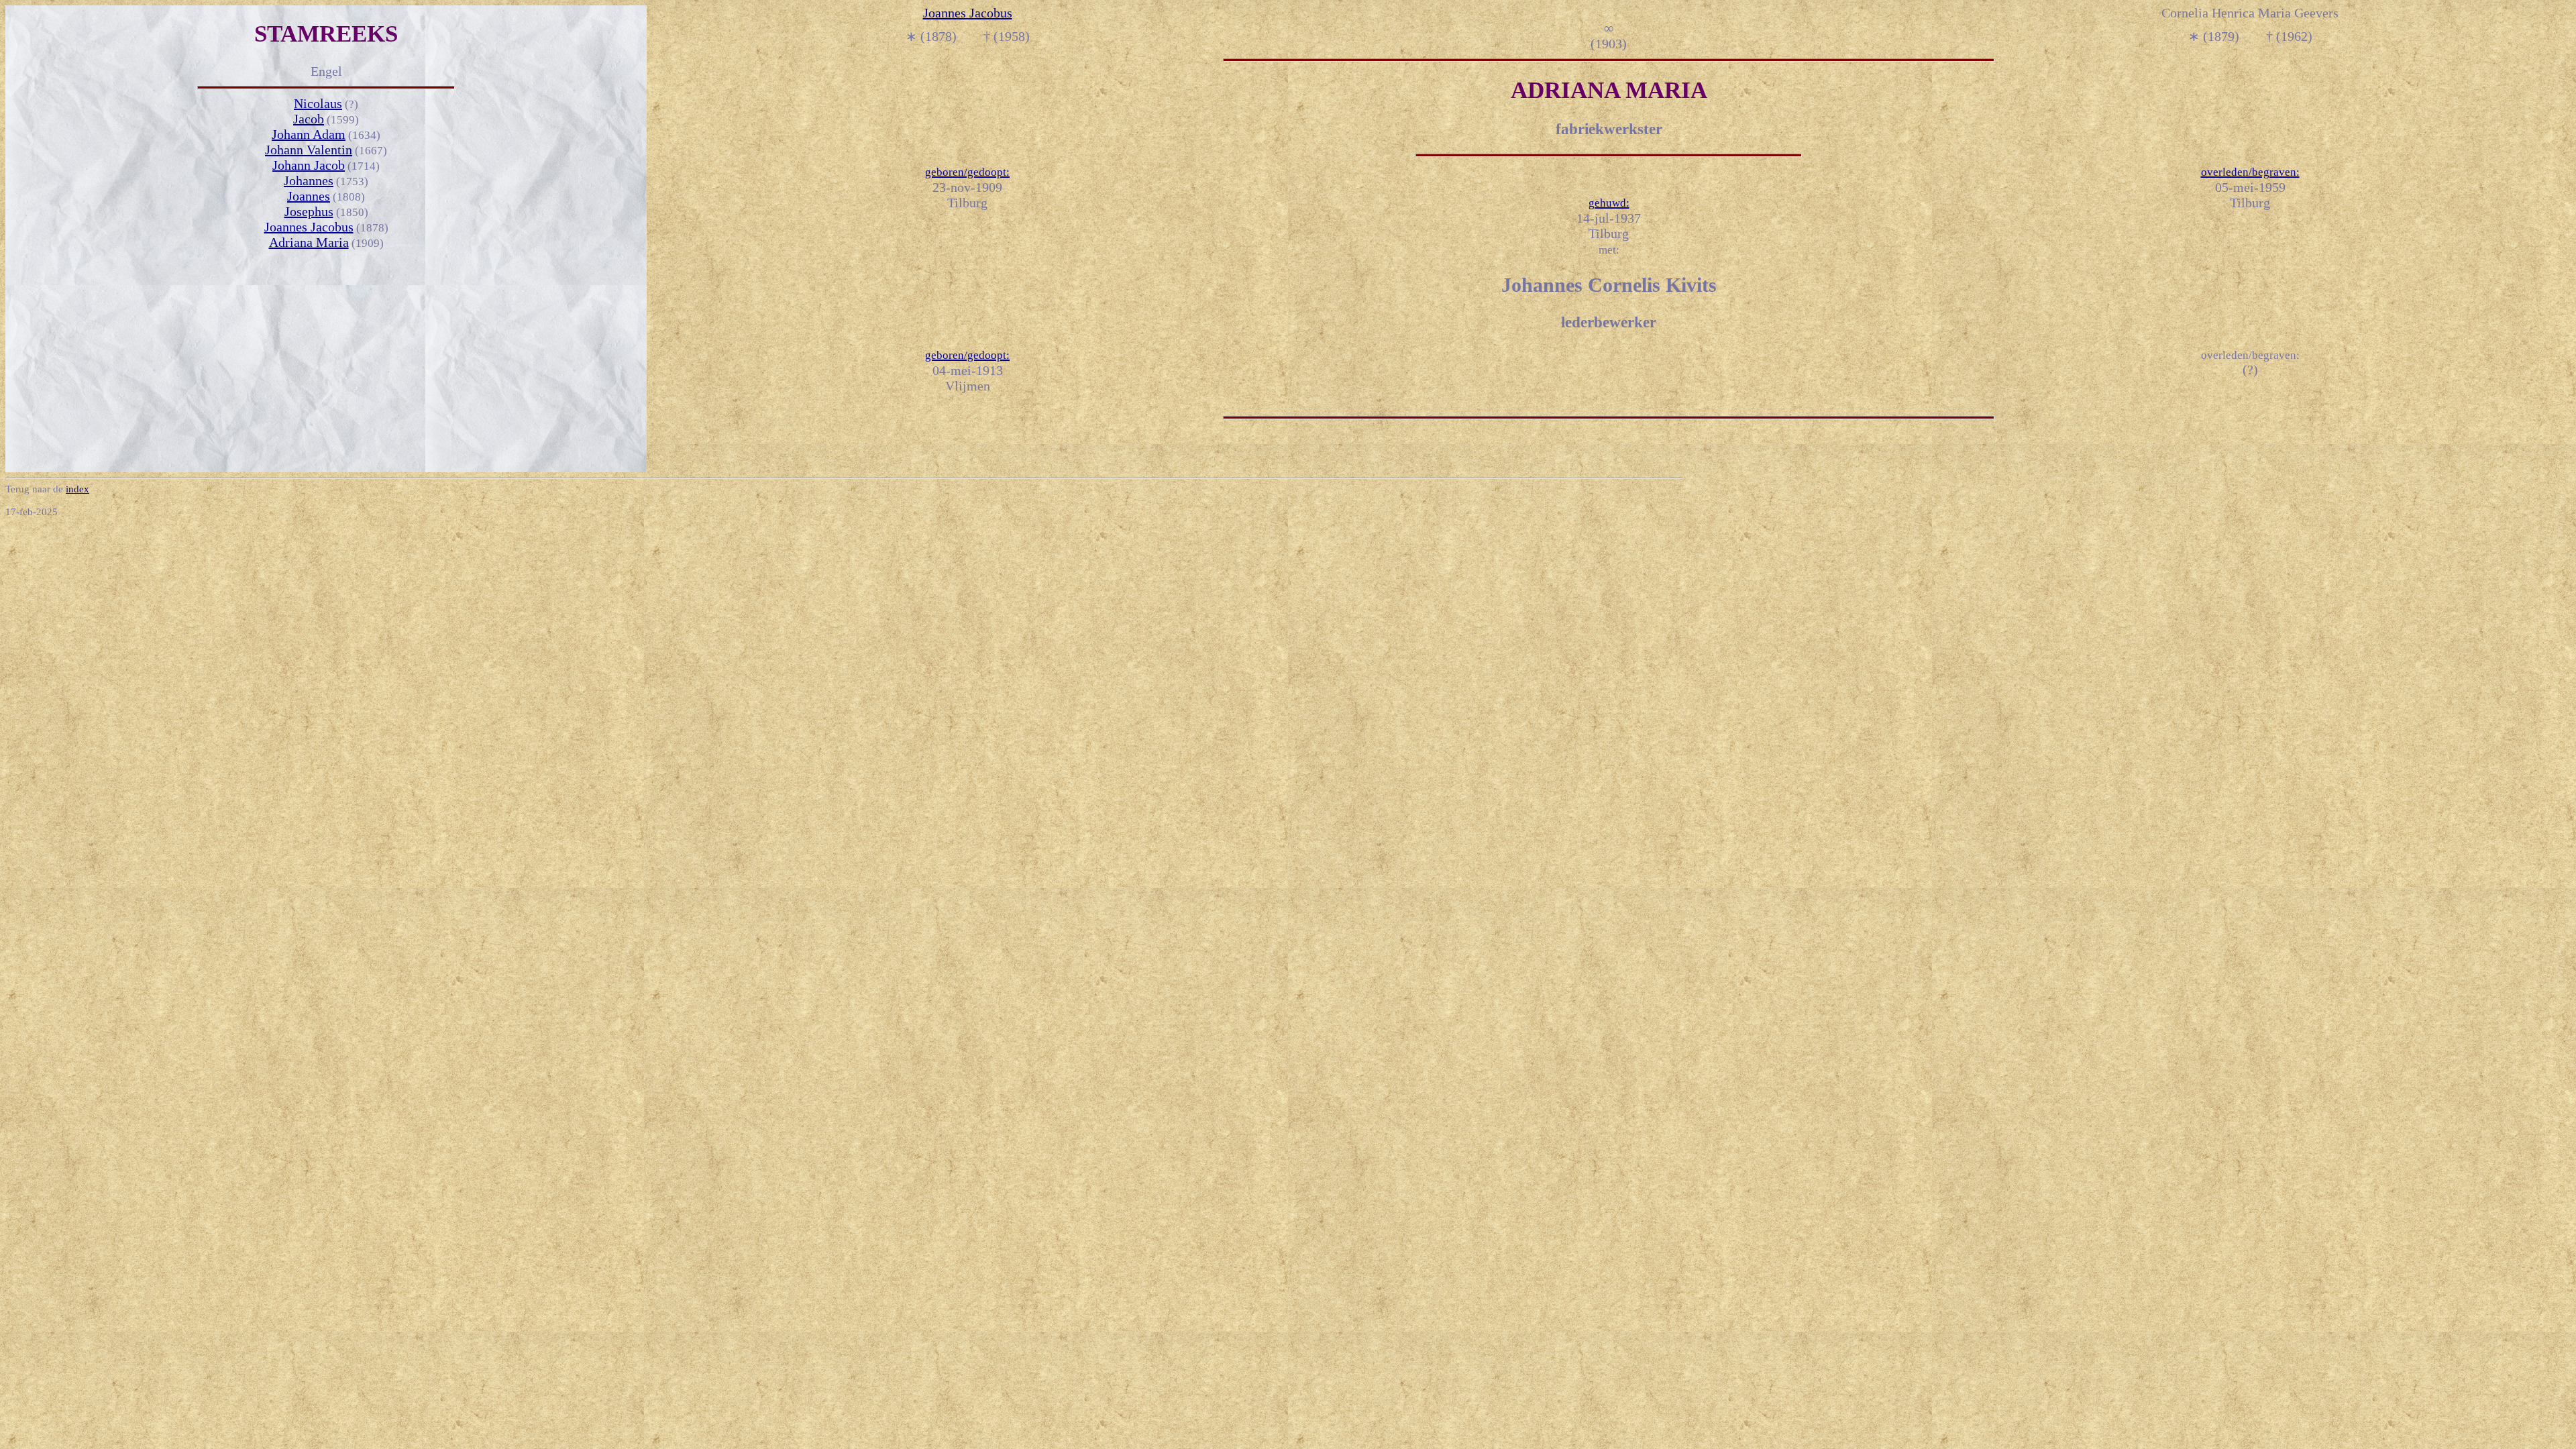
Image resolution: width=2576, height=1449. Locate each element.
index (77, 489)
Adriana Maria (309, 242)
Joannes (309, 196)
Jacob (309, 119)
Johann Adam (309, 134)
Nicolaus (318, 103)
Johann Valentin (309, 150)
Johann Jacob (309, 165)
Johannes (309, 180)
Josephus (309, 211)
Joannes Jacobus (309, 227)
